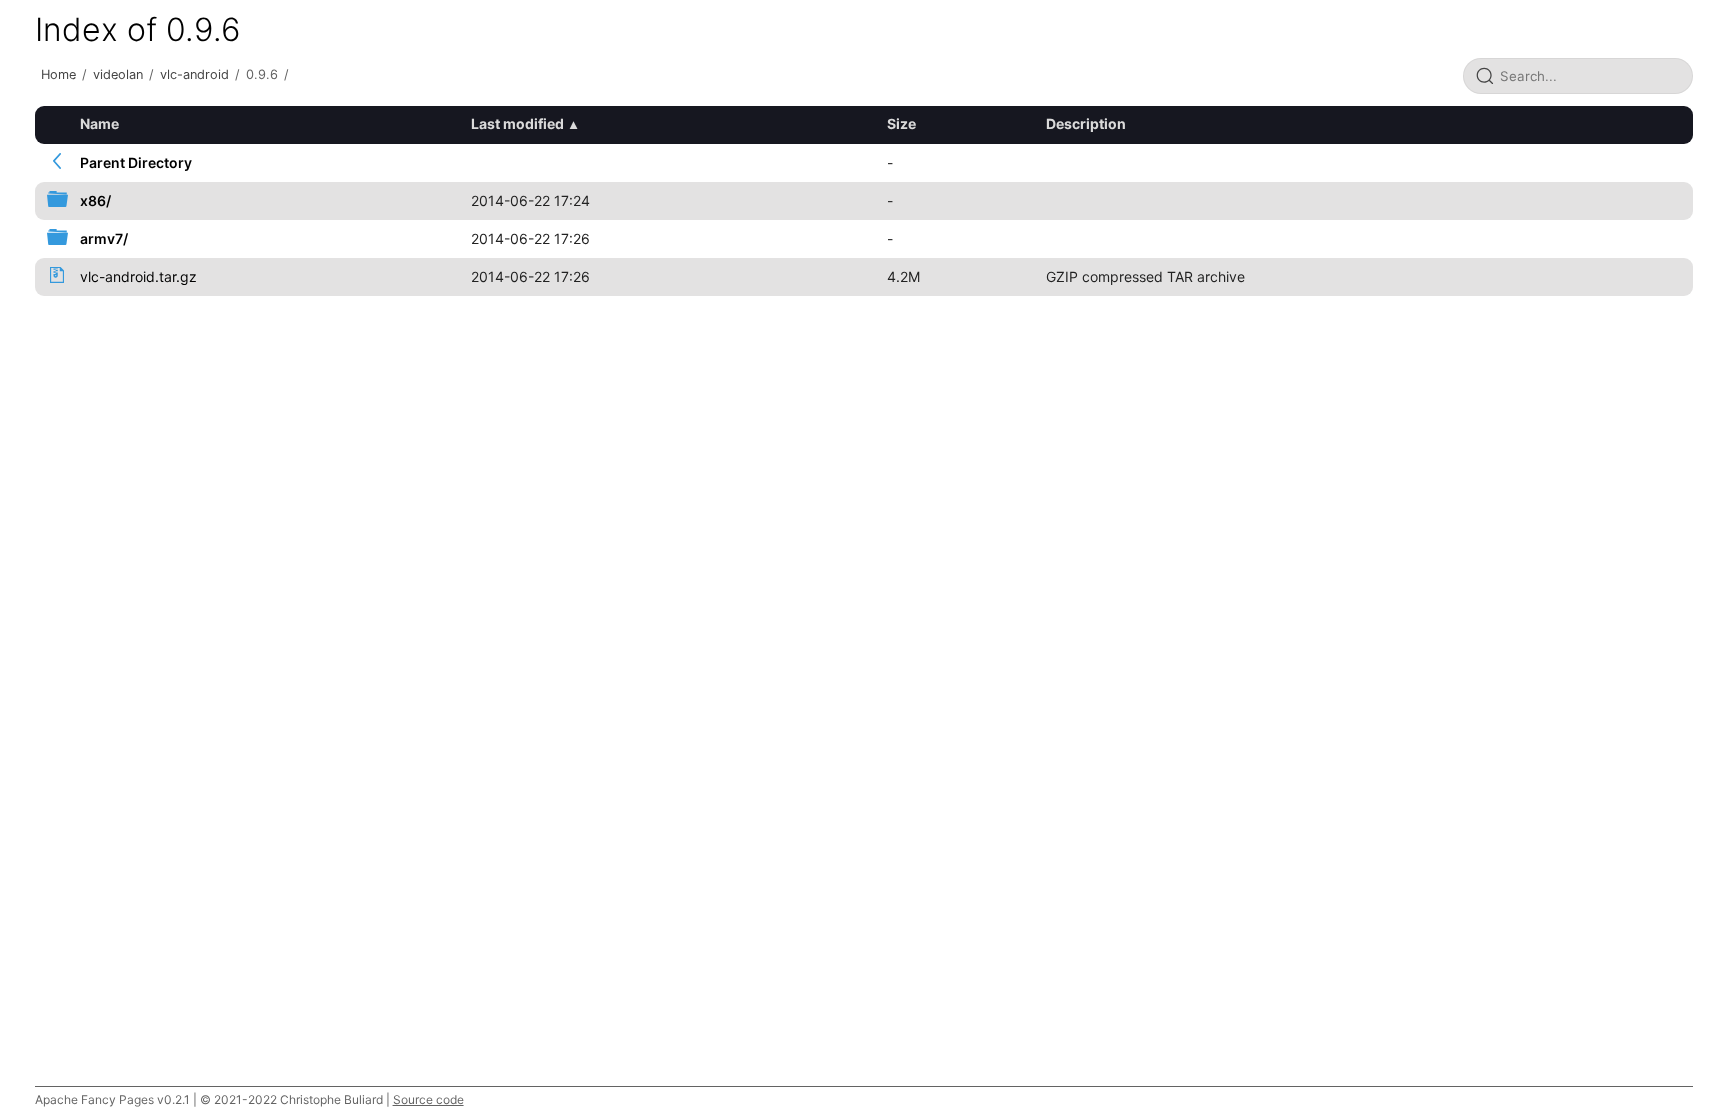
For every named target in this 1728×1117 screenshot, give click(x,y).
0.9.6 (262, 74)
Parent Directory (136, 162)
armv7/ (104, 238)
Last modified (517, 123)
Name (99, 123)
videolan (118, 74)
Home (58, 74)
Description (1086, 123)
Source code (428, 1099)
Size (901, 123)
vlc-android (194, 74)
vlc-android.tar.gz (138, 276)
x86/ (95, 200)
